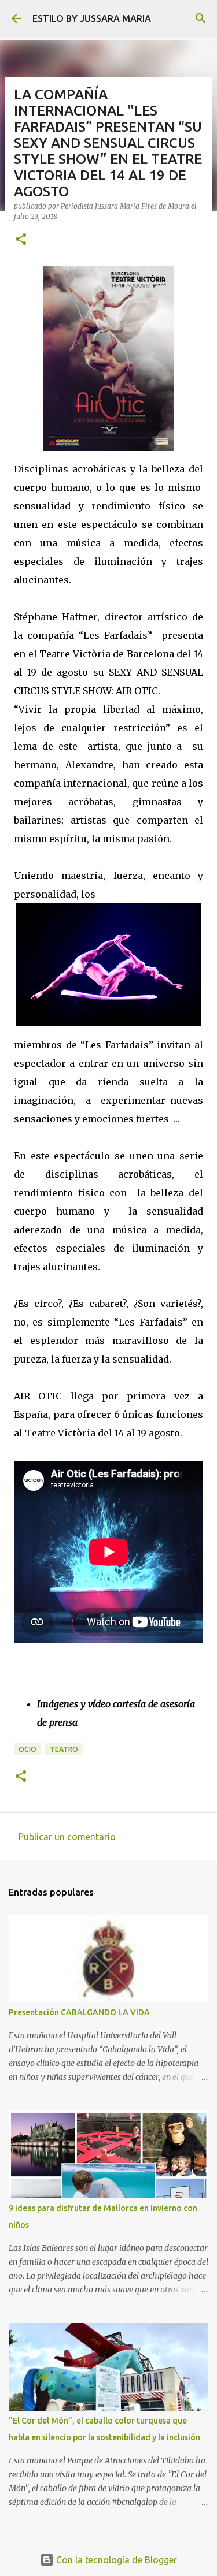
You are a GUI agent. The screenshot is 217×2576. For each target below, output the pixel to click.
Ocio (27, 1749)
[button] (21, 240)
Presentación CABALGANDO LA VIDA (79, 2012)
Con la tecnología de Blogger (115, 2560)
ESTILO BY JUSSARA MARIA (92, 18)
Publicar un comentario (67, 1837)
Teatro (64, 1749)
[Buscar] (201, 18)
